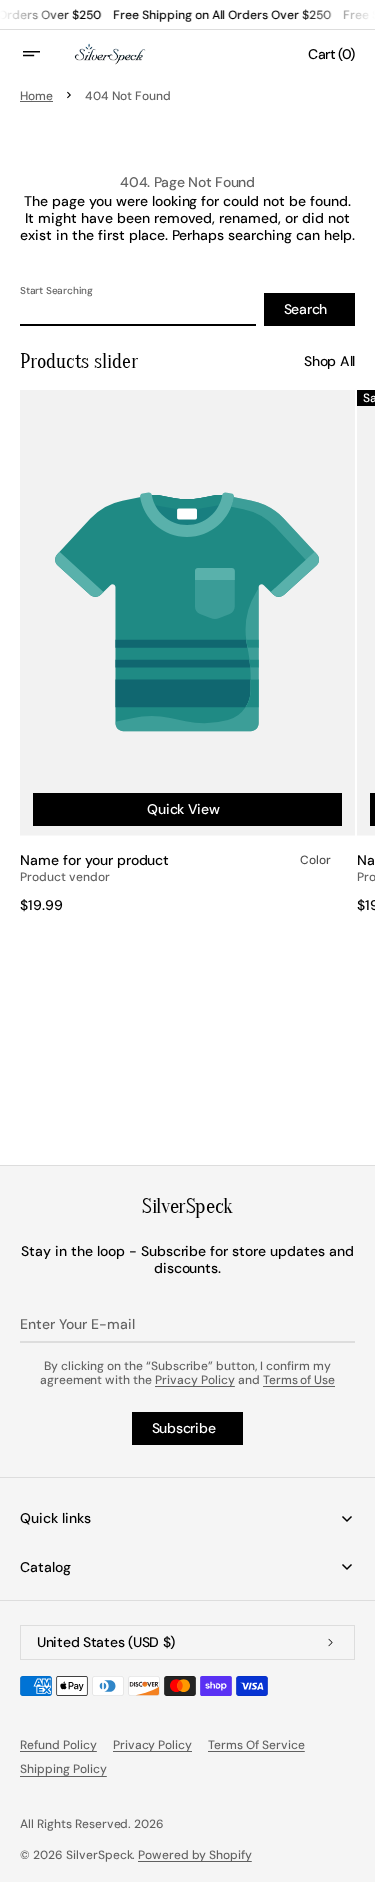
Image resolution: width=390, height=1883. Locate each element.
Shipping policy (63, 1769)
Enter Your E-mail (77, 1324)
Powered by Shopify (195, 1855)
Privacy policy (153, 1745)
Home (36, 96)
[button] (44, 54)
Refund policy (58, 1745)
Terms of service (256, 1745)
